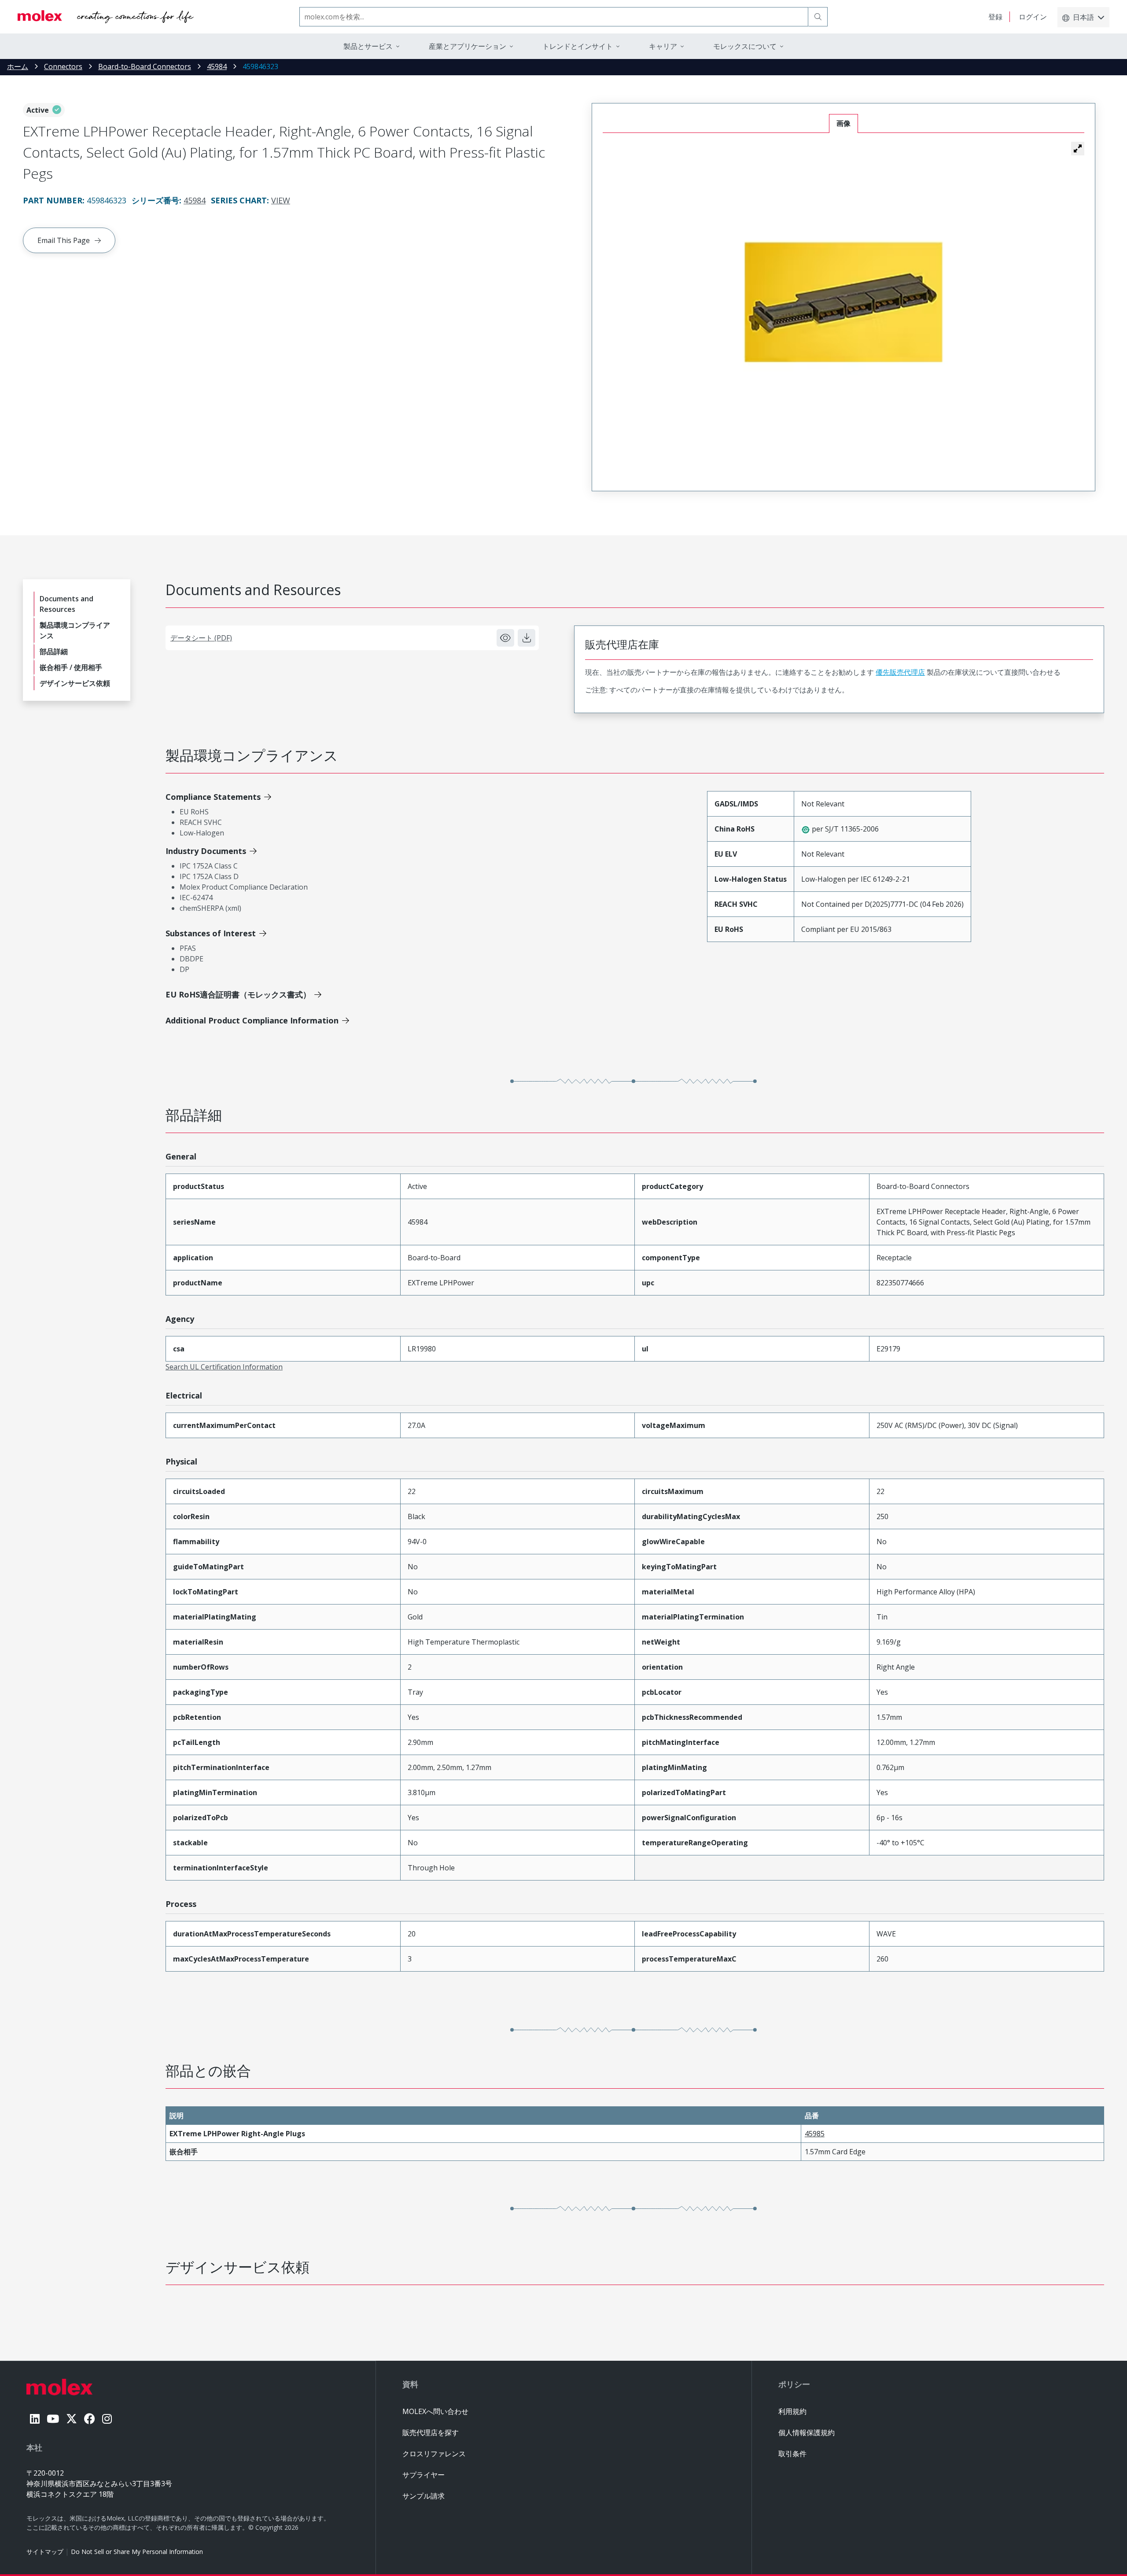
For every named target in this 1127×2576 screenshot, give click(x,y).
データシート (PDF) (201, 638)
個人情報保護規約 (807, 2432)
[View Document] (505, 638)
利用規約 (792, 2411)
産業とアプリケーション (468, 46)
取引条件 (792, 2454)
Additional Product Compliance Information (252, 1020)
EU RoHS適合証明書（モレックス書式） (238, 994)
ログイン (1033, 17)
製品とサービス (368, 46)
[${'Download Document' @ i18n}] (527, 638)
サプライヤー (424, 2475)
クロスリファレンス (434, 2454)
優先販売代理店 (900, 672)
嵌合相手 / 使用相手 (71, 667)
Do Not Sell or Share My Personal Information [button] (137, 2552)
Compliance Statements (213, 797)
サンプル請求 (424, 2496)
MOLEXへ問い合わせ (435, 2411)
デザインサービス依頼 (75, 683)
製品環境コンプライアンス (75, 630)
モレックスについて (745, 46)
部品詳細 (54, 651)
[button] (1078, 148)
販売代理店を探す (431, 2432)
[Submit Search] (818, 17)
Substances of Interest (211, 933)
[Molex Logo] (106, 17)
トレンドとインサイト (578, 46)
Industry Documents (206, 851)
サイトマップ (45, 2552)
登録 (995, 17)
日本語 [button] (1083, 17)
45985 (815, 2134)
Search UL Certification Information (224, 1367)
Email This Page (64, 240)
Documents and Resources (66, 604)
